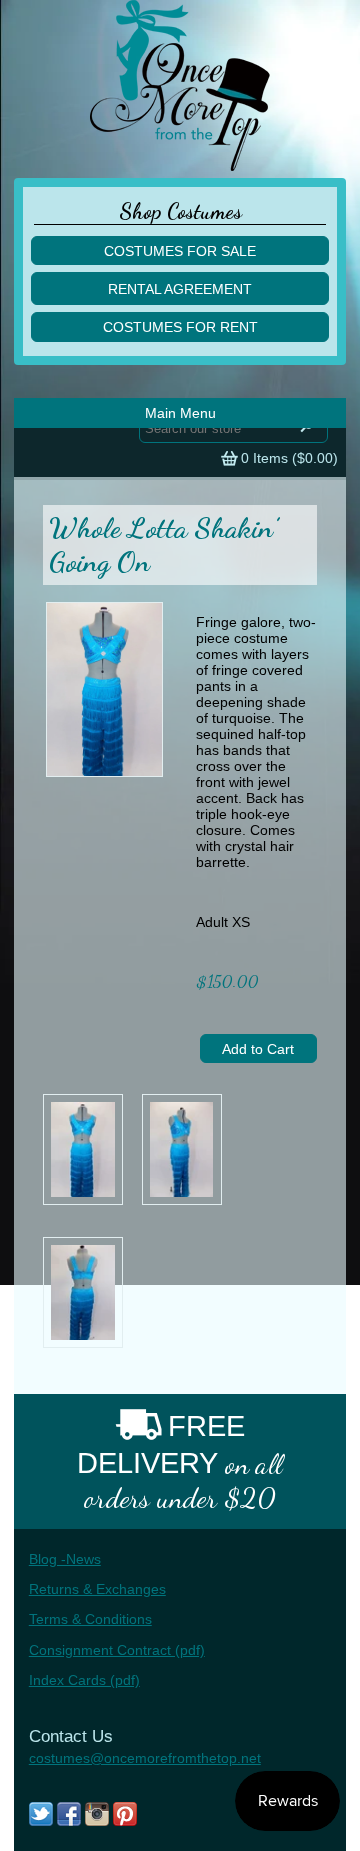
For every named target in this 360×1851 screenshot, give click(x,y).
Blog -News (65, 1559)
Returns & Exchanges (97, 1589)
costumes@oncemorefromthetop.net (145, 1758)
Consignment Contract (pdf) (117, 1650)
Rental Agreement (180, 289)
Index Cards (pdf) (84, 1680)
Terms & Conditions (90, 1619)
